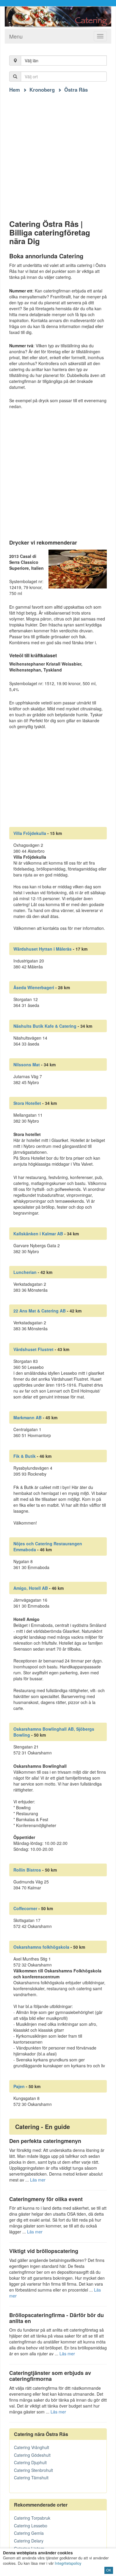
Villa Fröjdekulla (30, 833)
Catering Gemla (29, 2533)
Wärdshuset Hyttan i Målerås (43, 949)
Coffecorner (25, 1908)
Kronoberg (42, 90)
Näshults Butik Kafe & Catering (45, 1026)
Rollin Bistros (27, 1870)
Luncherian (25, 1272)
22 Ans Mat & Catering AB (40, 1311)
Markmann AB (28, 1417)
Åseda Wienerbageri (34, 987)
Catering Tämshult (31, 2478)
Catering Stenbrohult (33, 2470)
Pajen (19, 2086)
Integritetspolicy (68, 2563)
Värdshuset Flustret (33, 1349)
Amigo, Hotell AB (31, 1588)
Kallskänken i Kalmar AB (38, 1234)
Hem (15, 90)
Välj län (32, 61)
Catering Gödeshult (32, 2455)
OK (109, 2570)
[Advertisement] (58, 151)
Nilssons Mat (27, 1065)
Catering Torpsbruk (32, 2518)
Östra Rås (76, 90)
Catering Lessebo (31, 2526)
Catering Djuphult (30, 2462)
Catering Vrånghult (32, 2447)
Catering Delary (29, 2541)
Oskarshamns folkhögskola (41, 1947)
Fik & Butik (25, 1456)
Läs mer (38, 2180)
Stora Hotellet (27, 1103)
